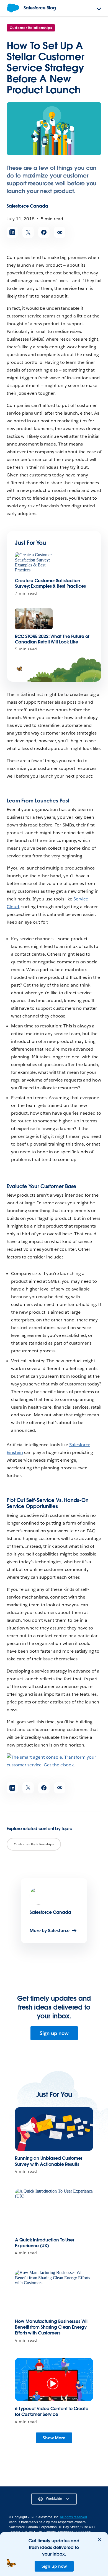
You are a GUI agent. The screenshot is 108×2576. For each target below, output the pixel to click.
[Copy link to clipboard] (60, 232)
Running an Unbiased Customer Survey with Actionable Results (49, 2161)
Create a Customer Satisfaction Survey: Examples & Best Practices (50, 583)
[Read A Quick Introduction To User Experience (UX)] (54, 2211)
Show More (54, 2438)
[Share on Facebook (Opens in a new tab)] (44, 232)
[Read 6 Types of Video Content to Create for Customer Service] (54, 2380)
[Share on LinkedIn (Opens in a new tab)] (12, 232)
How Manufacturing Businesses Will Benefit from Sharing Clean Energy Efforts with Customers (52, 2327)
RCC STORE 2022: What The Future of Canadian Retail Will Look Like (52, 639)
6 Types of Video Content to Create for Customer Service (52, 2411)
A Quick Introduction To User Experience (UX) (45, 2243)
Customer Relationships (31, 28)
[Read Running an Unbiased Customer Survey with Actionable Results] (54, 2129)
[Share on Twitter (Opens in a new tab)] (28, 232)
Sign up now (54, 2033)
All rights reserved (73, 2517)
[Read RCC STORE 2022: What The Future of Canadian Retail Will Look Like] (34, 619)
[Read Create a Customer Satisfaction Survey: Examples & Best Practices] (34, 563)
